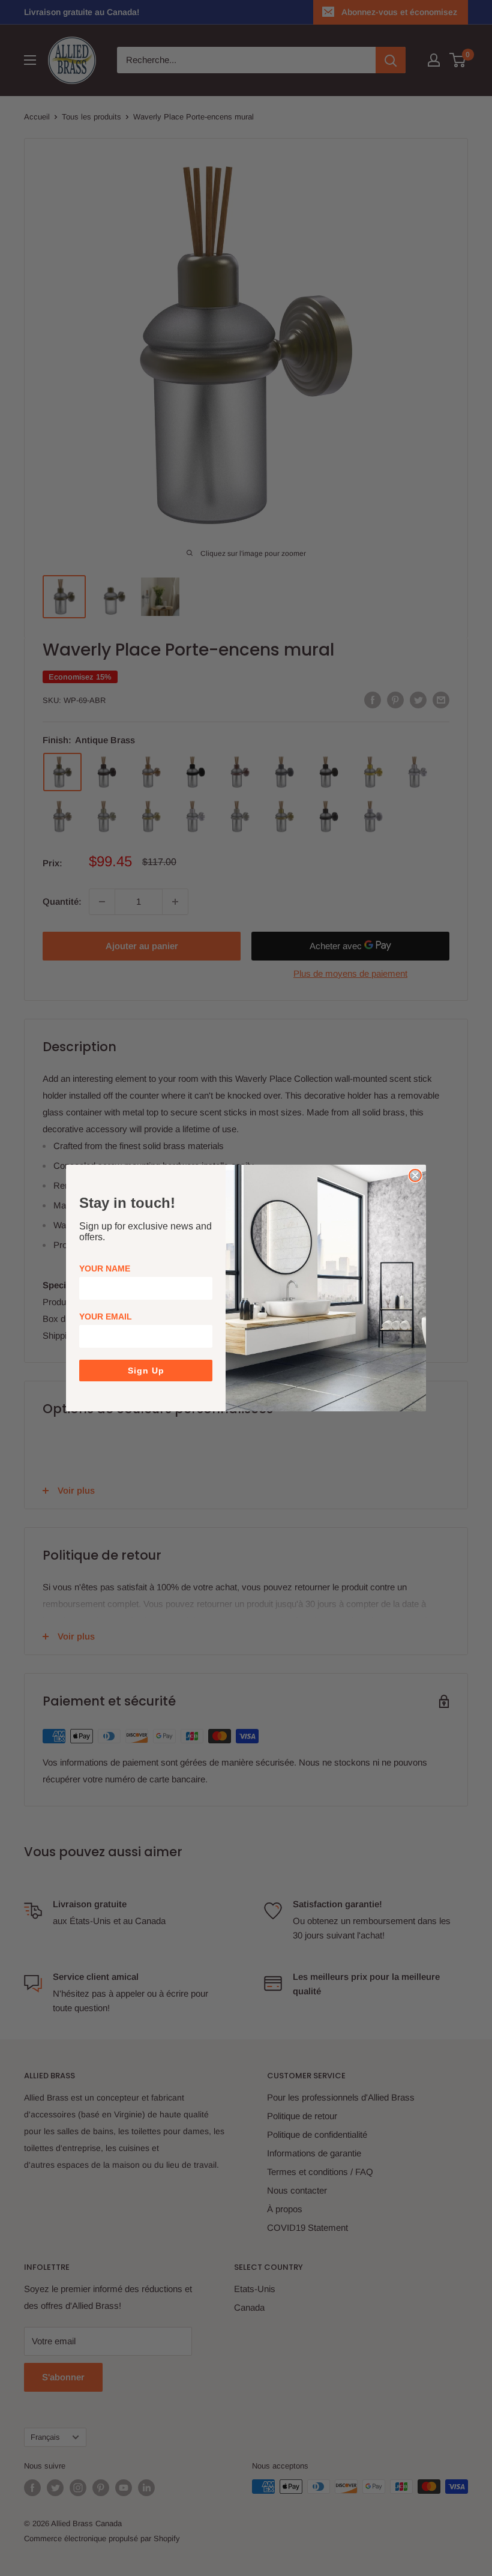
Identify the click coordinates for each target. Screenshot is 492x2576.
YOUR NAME (105, 1268)
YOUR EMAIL (106, 1317)
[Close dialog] (415, 1175)
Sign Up (146, 1371)
